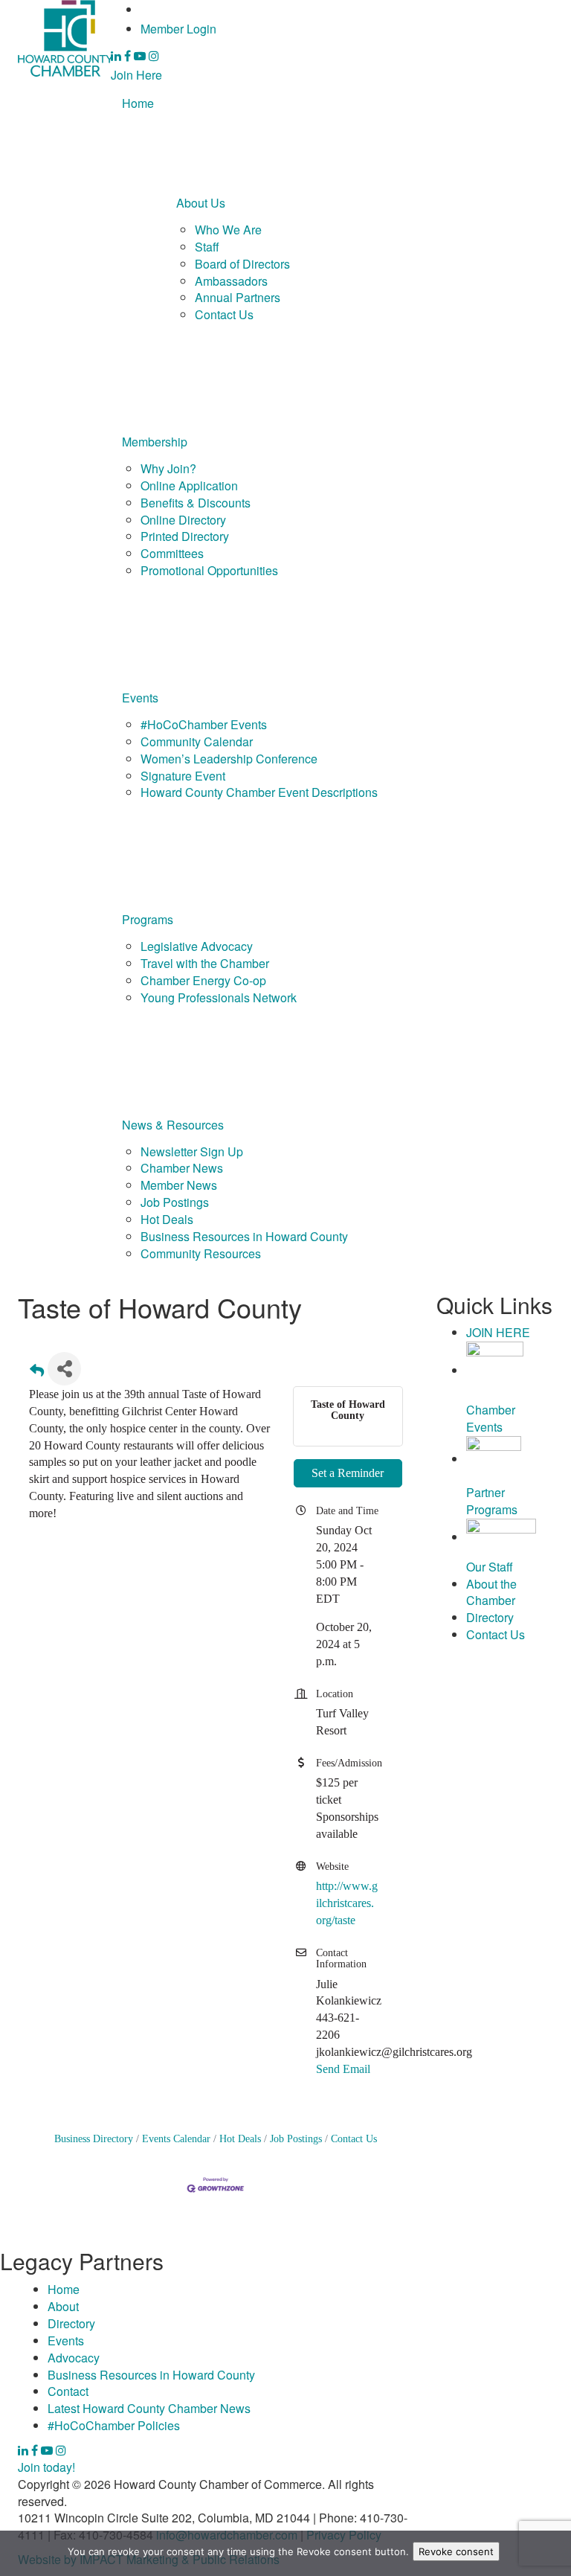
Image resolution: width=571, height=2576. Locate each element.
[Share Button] (64, 1369)
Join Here (136, 75)
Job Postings (175, 1202)
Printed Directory (185, 536)
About (63, 2306)
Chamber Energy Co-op (203, 980)
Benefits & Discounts (196, 503)
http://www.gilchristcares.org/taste (347, 1903)
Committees (172, 553)
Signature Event (183, 776)
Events (140, 698)
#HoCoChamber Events (204, 724)
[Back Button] (37, 1373)
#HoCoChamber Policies (114, 2425)
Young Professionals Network (219, 997)
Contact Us (224, 314)
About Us (201, 203)
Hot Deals (167, 1219)
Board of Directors (242, 264)
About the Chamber (491, 1592)
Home (138, 103)
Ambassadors (231, 281)
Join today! (46, 2467)
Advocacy (74, 2358)
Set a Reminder (348, 1473)
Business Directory (94, 2139)
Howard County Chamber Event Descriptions (259, 792)
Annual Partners (238, 297)
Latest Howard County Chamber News (149, 2408)
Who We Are (228, 230)
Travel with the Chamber (205, 963)
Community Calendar (197, 741)
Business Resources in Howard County (244, 1236)
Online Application (189, 486)
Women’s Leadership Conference (229, 759)
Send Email (343, 2069)
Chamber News (182, 1168)
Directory (490, 1617)
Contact (68, 2391)
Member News (179, 1185)
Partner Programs (492, 1501)
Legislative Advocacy (197, 946)
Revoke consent (456, 2551)
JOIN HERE (498, 1332)
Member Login (178, 29)
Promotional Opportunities (209, 570)
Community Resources (201, 1253)
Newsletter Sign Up (192, 1151)
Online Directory (183, 520)
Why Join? (168, 468)
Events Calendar (176, 2139)
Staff (207, 247)
